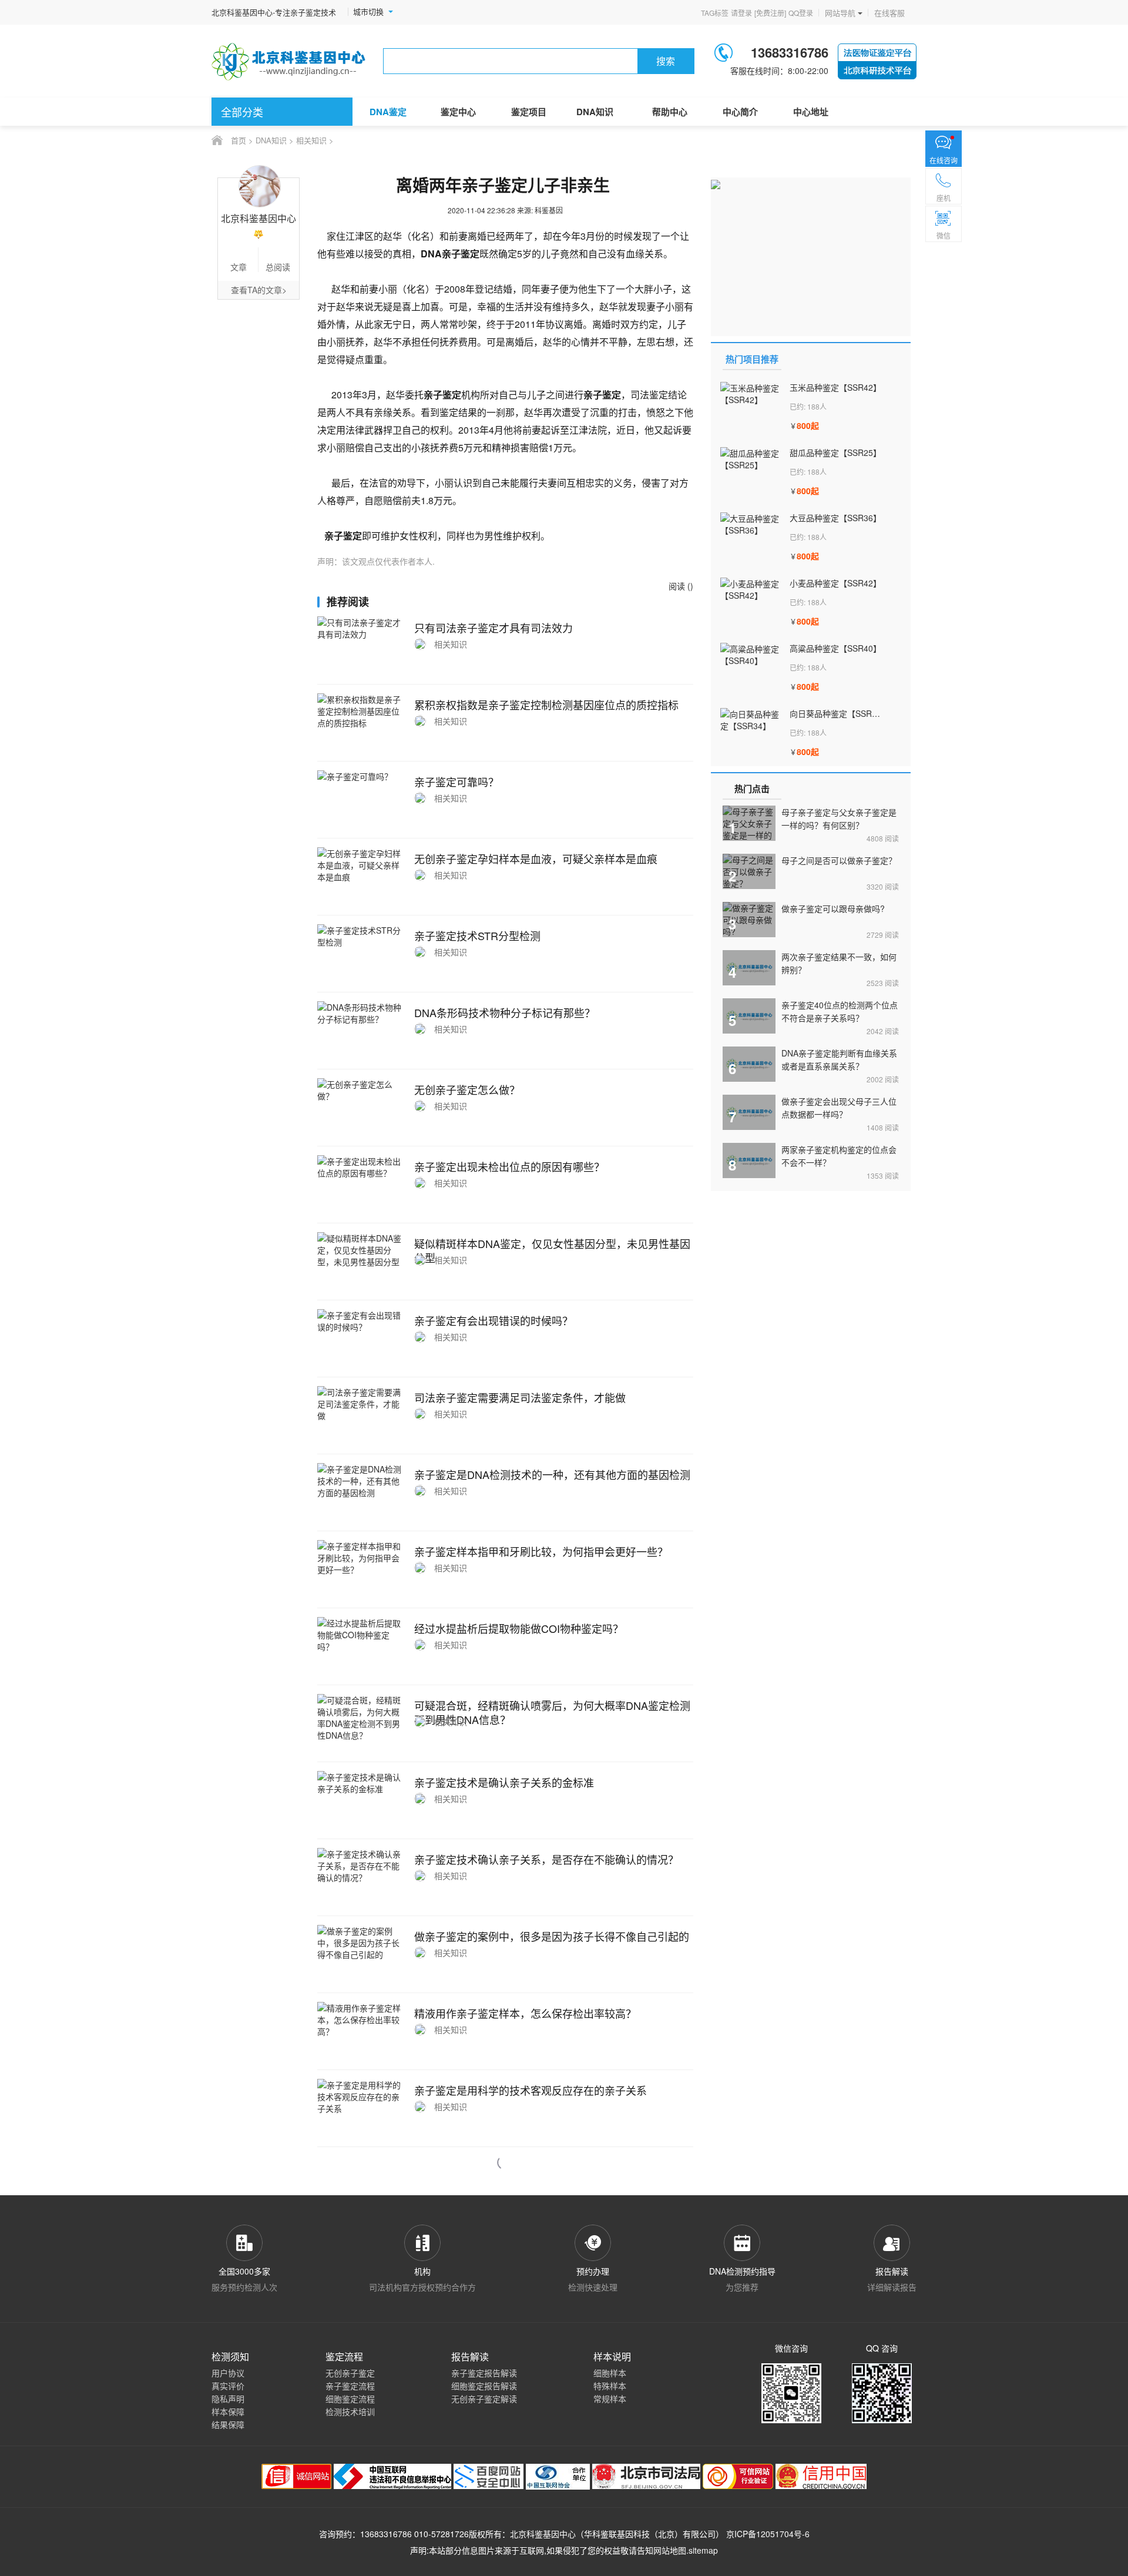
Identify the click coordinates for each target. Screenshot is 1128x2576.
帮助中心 (670, 112)
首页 (239, 140)
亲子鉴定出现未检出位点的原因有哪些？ (509, 1166)
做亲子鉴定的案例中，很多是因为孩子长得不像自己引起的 (552, 1936)
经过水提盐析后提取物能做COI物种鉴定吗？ (519, 1628)
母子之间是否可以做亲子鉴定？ (839, 860)
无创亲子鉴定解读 (484, 2399)
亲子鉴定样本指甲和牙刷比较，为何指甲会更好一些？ (541, 1551)
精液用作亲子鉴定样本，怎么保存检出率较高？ (525, 2013)
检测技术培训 (350, 2411)
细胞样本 (610, 2373)
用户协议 (228, 2373)
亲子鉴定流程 (350, 2386)
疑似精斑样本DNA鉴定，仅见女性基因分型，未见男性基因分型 (552, 1250)
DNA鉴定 (388, 112)
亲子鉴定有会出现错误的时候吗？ (493, 1320)
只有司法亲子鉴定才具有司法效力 (493, 628)
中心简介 (740, 112)
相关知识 (311, 140)
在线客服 (889, 13)
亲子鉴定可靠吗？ (456, 781)
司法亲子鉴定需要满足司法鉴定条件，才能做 (520, 1397)
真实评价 (228, 2386)
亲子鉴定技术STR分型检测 (477, 935)
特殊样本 (610, 2386)
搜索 (666, 61)
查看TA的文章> (259, 290)
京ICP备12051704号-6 (768, 2534)
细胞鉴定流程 (350, 2399)
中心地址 (811, 112)
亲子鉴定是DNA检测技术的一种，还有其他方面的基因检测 (552, 1474)
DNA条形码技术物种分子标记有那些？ (505, 1012)
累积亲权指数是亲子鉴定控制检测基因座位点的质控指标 (546, 705)
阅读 (883, 838)
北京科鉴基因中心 (543, 2534)
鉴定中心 (458, 112)
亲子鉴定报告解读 (484, 2373)
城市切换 (368, 12)
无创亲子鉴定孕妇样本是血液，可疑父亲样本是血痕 (536, 858)
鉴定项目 (529, 112)
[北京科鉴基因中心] (289, 61)
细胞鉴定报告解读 (484, 2386)
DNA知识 (595, 112)
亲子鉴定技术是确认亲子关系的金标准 (504, 1782)
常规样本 (610, 2399)
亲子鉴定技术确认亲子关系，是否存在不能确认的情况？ (546, 1859)
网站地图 (670, 2550)
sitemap (703, 2550)
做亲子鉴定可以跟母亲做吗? (833, 908)
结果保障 (228, 2424)
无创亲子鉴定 (350, 2373)
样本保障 (228, 2411)
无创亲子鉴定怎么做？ (467, 1089)
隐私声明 (228, 2399)
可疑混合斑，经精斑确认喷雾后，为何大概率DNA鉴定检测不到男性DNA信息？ (552, 1712)
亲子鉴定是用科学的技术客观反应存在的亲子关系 (531, 2090)
